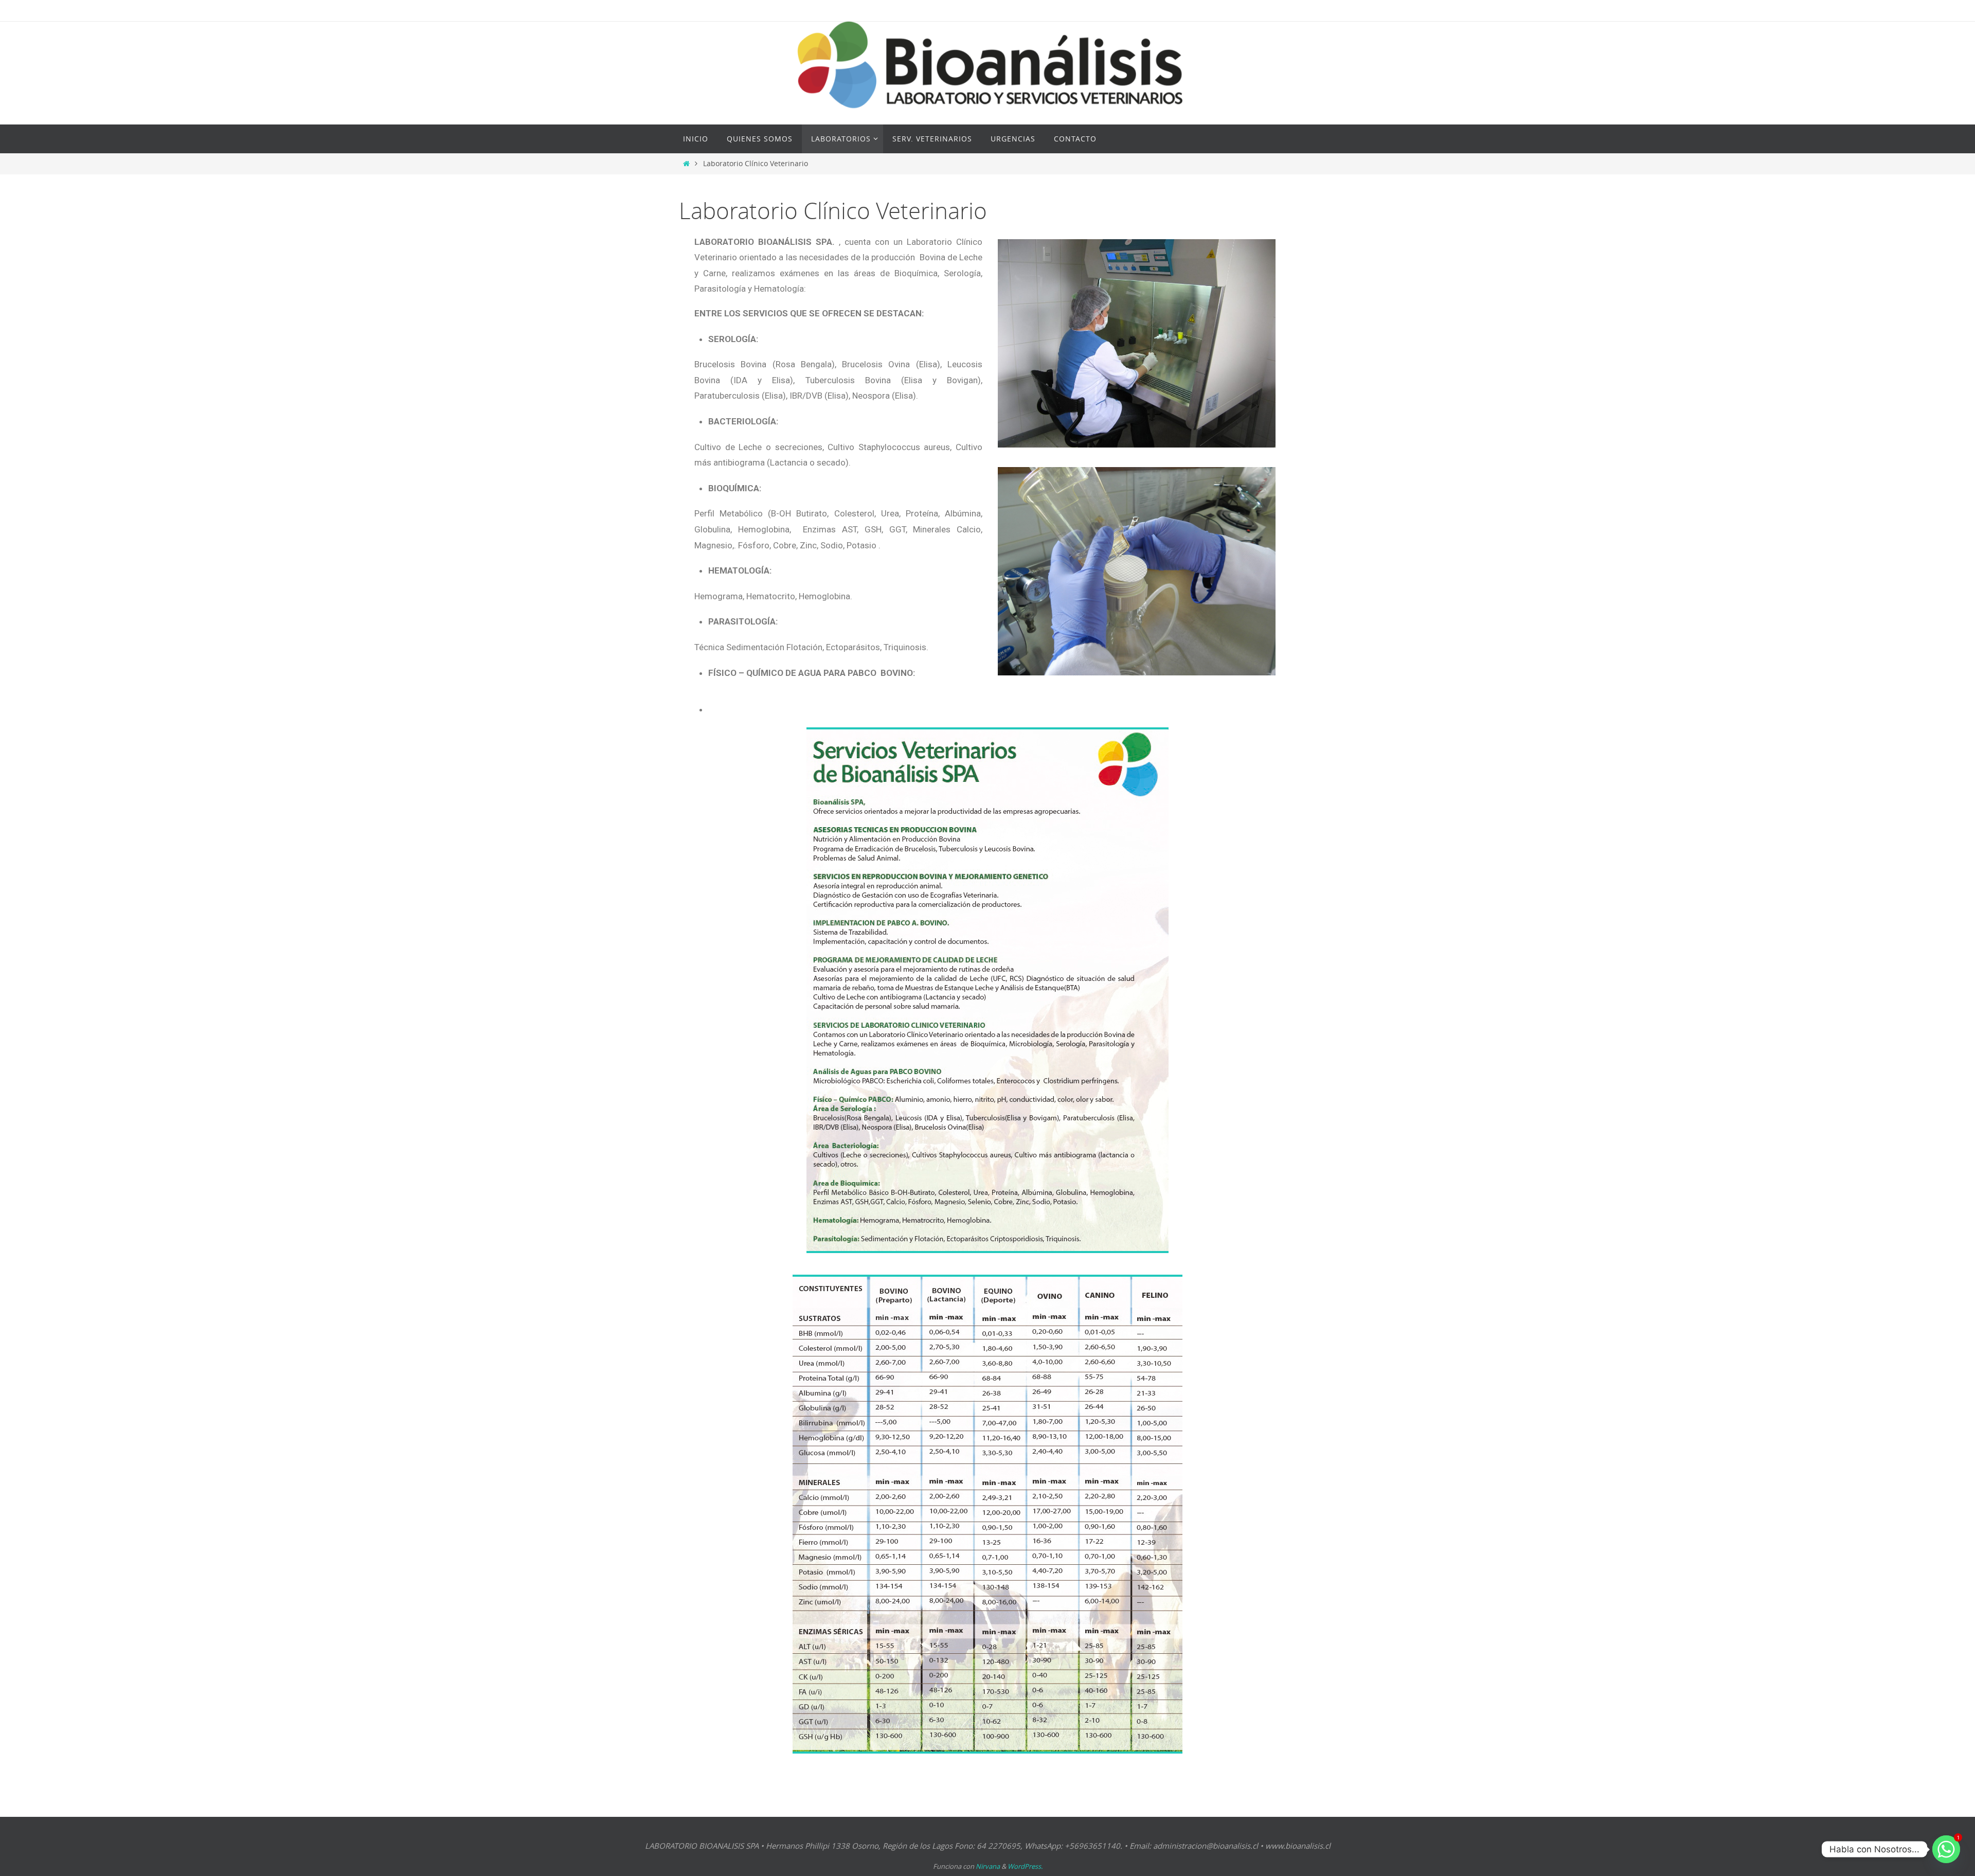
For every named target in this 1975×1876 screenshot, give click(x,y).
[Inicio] (686, 164)
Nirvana (988, 1866)
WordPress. (1025, 1866)
